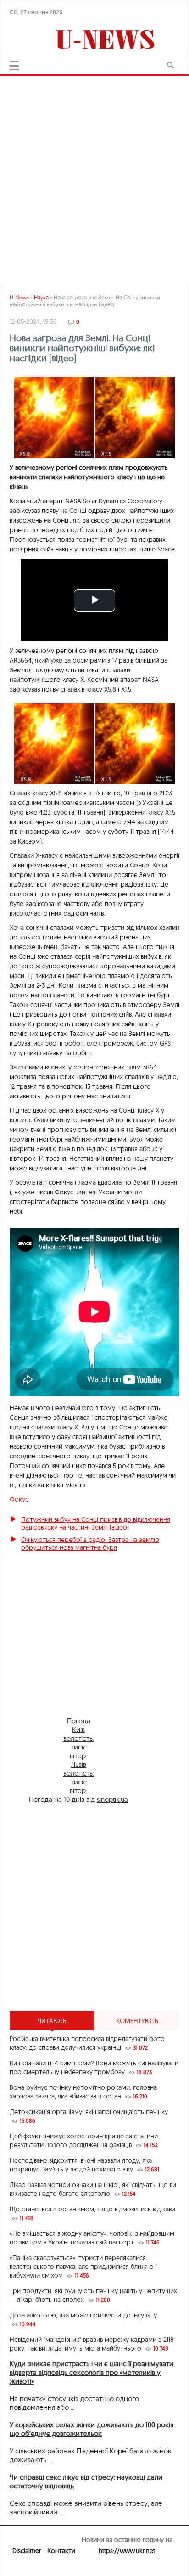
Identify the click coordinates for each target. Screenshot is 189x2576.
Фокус (19, 1499)
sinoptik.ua (112, 1799)
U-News (19, 297)
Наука (41, 297)
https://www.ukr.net (127, 2551)
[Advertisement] (94, 176)
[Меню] (14, 66)
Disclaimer (27, 2551)
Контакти (61, 2551)
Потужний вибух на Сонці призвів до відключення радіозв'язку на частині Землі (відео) (96, 1523)
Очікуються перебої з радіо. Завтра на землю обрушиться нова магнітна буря (90, 1544)
